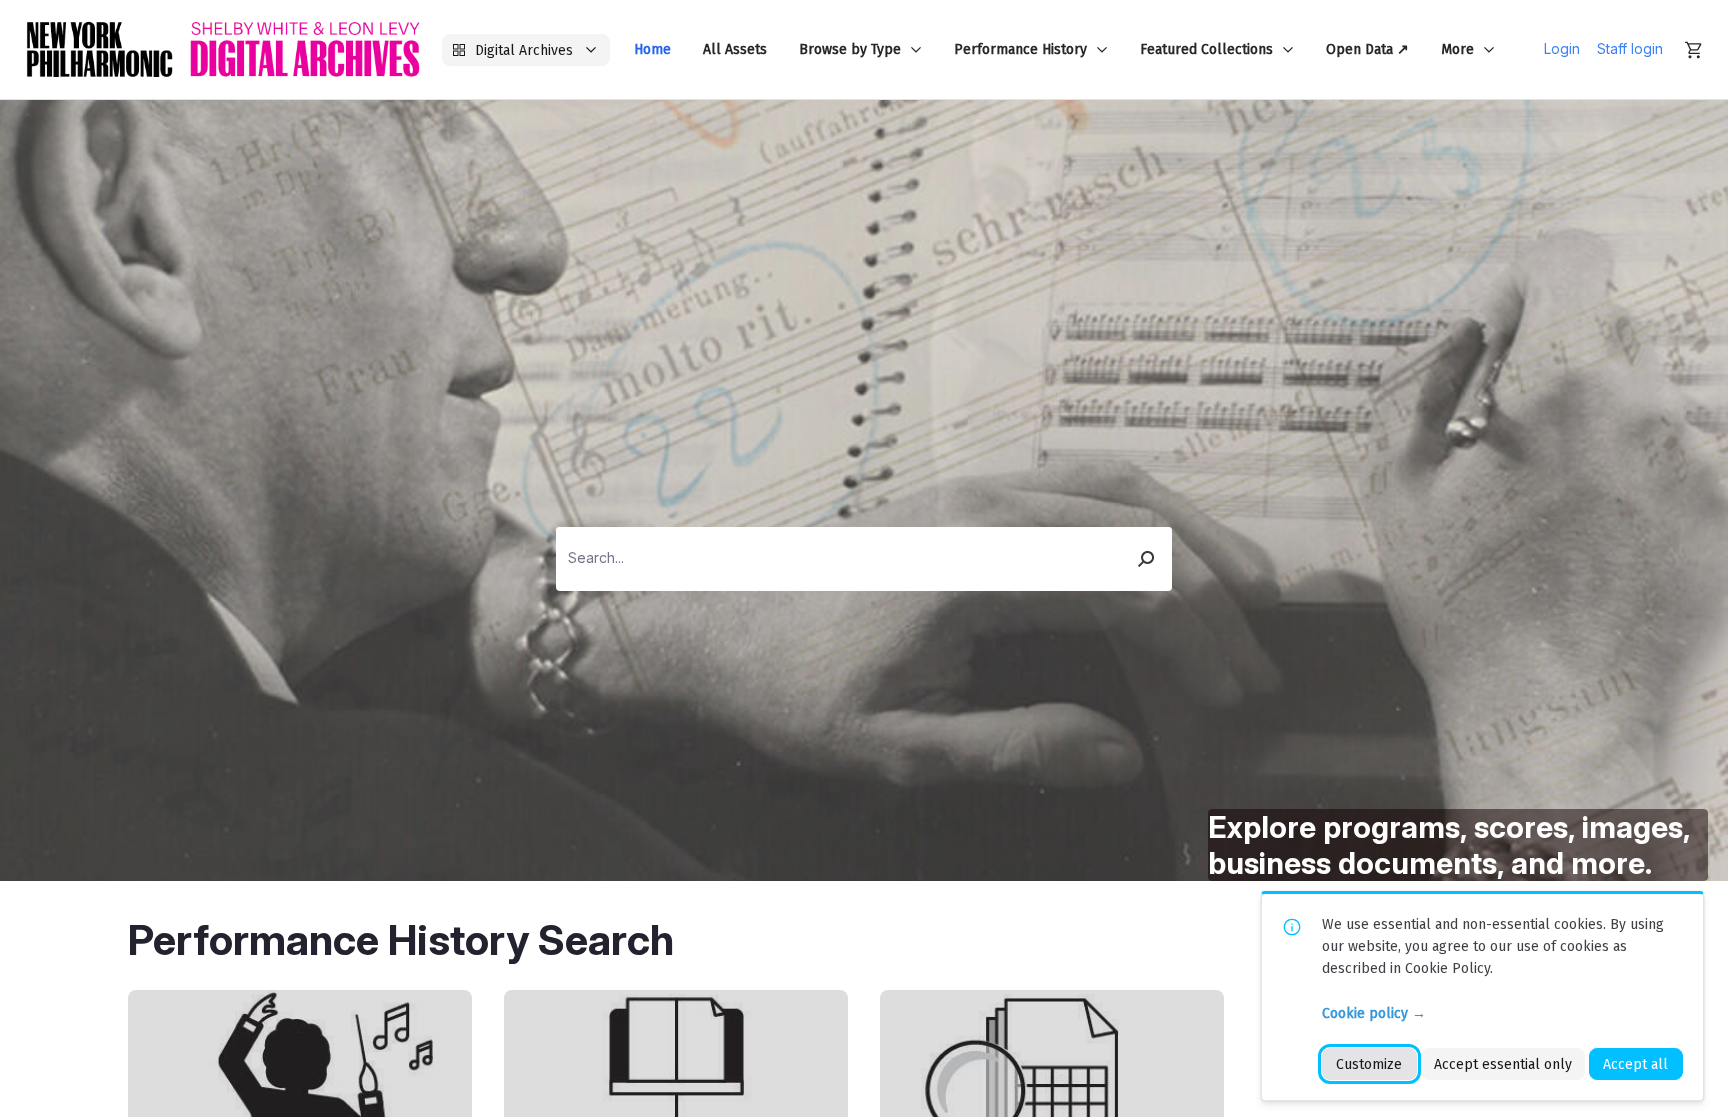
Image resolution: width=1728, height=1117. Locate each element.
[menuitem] (652, 49)
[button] (1147, 559)
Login (1562, 49)
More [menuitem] (1457, 49)
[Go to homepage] (223, 49)
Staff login (1630, 49)
